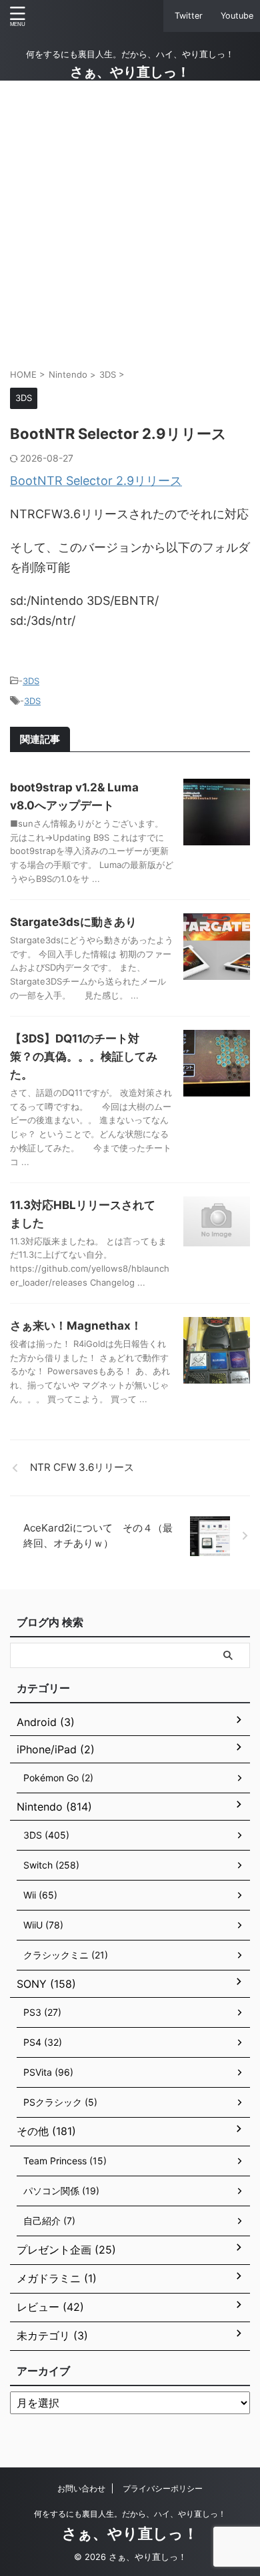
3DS (31, 681)
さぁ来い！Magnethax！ (76, 1326)
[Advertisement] (130, 224)
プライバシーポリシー (163, 2488)
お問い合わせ (81, 2488)
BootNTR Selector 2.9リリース (96, 481)
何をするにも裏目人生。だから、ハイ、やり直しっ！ (130, 2514)
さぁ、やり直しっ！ (130, 72)
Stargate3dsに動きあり (73, 922)
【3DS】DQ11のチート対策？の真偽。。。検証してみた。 (84, 1057)
